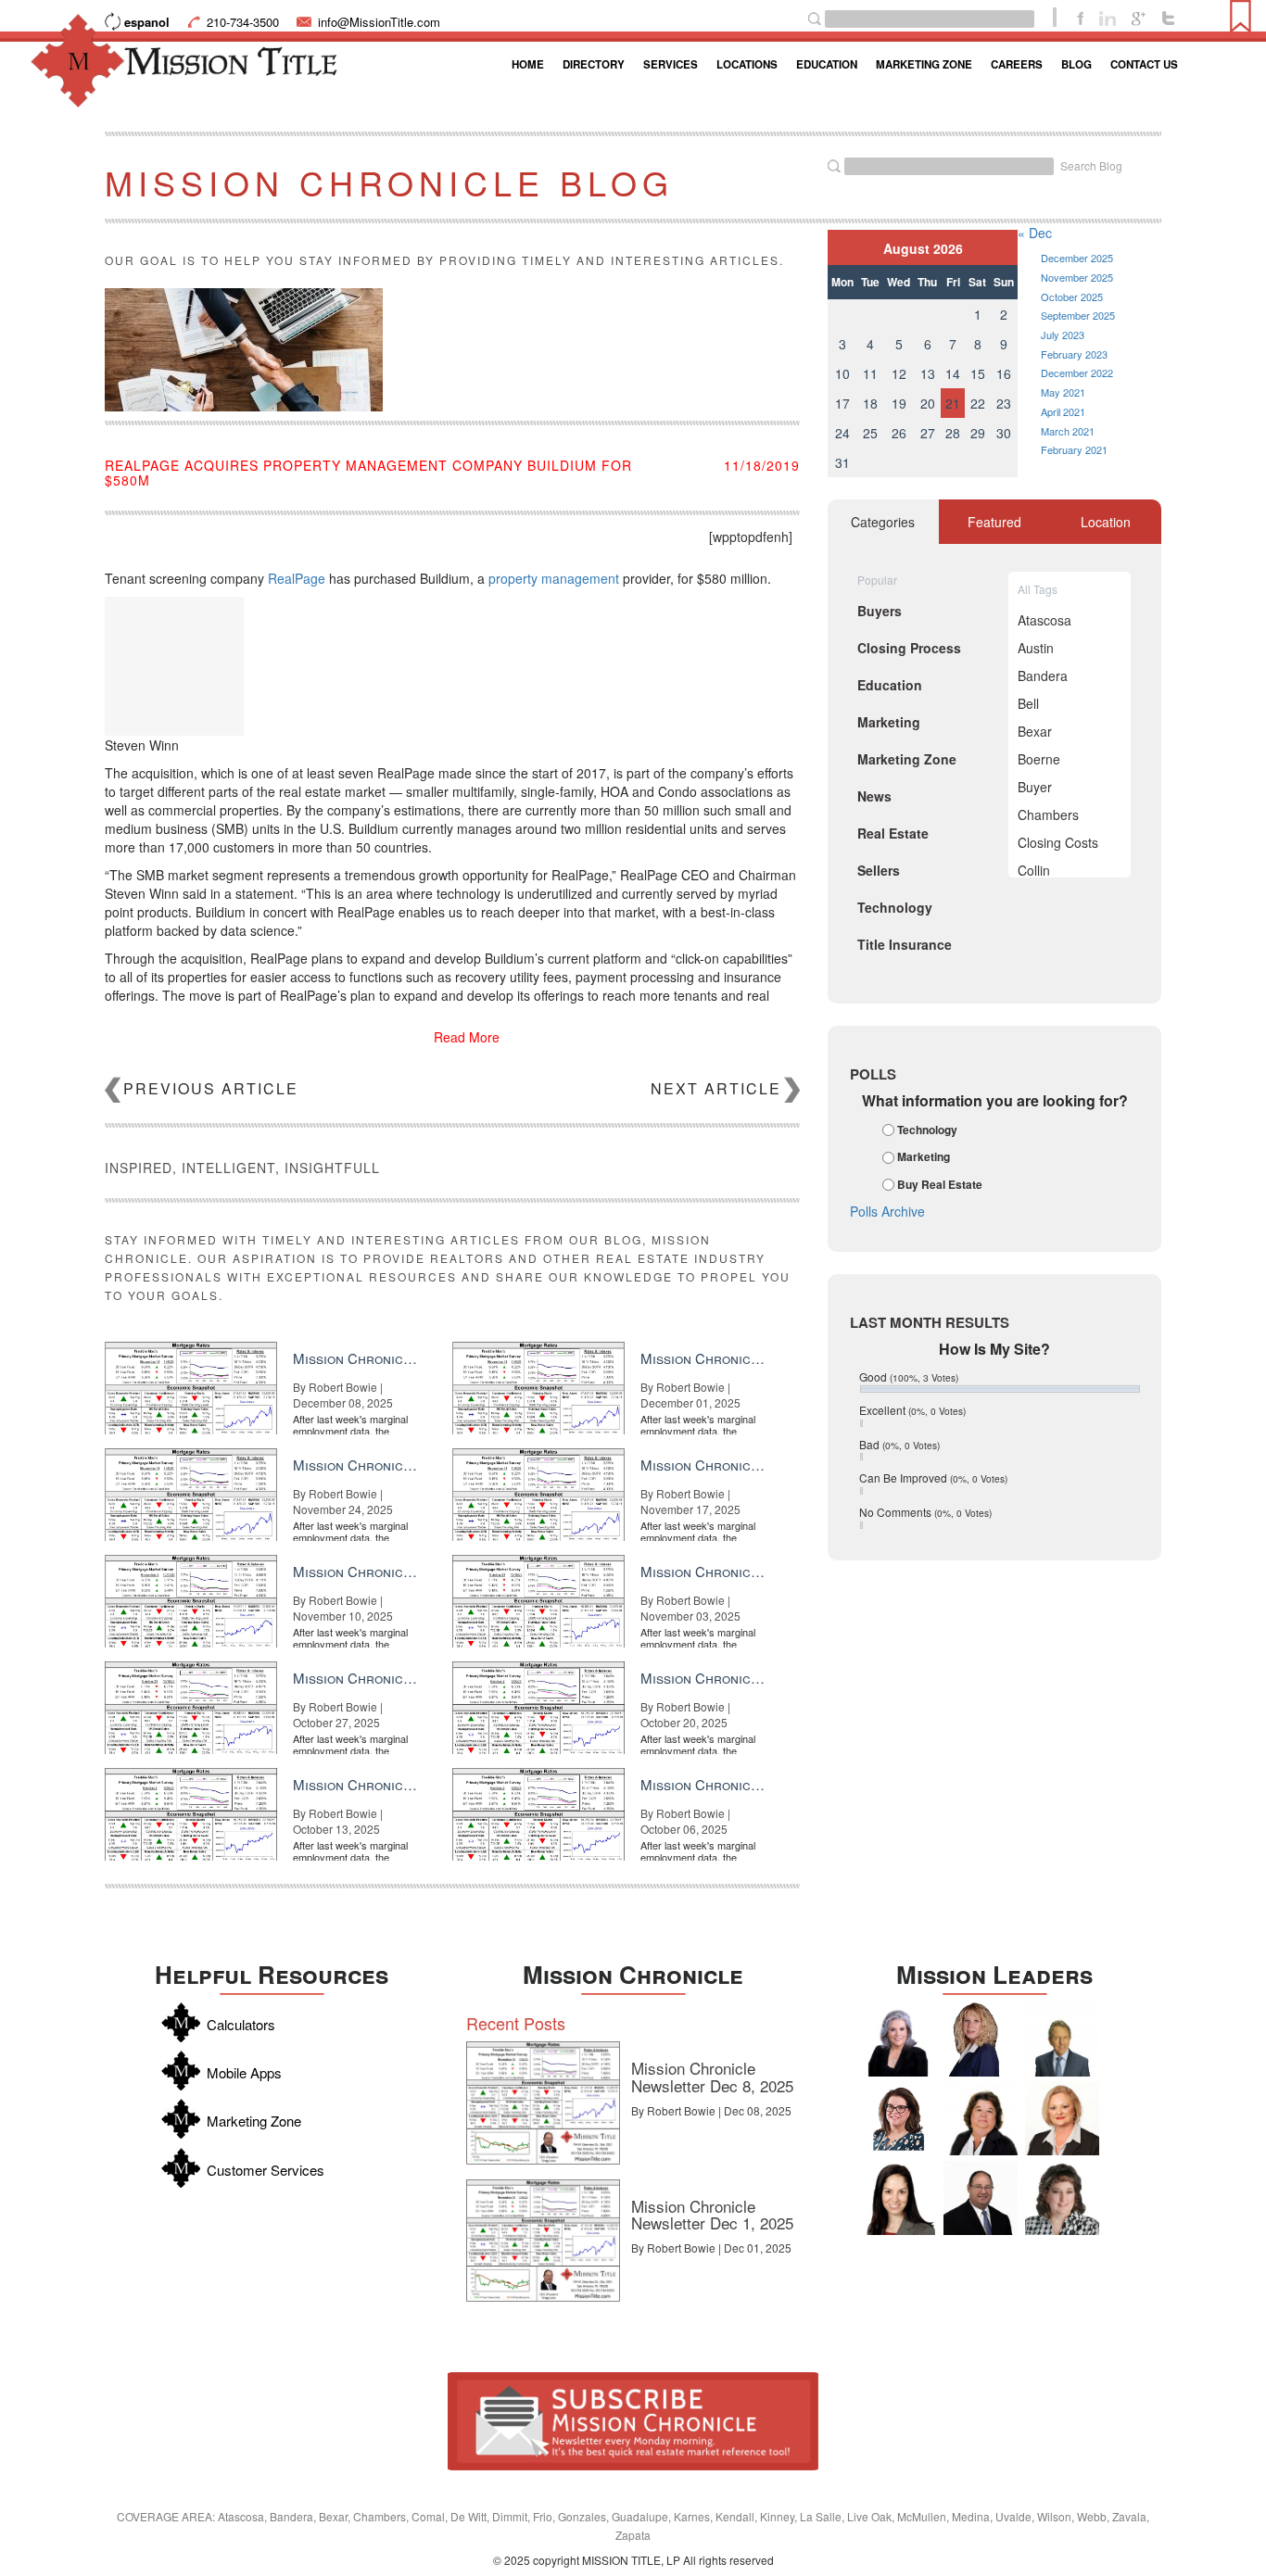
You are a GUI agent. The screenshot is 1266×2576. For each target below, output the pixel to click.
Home (528, 64)
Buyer (1035, 787)
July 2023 (1063, 335)
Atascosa (1044, 620)
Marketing (924, 1157)
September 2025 (1078, 315)
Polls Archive (887, 1211)
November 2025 (1077, 277)
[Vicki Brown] (1062, 2118)
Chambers (1048, 814)
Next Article (716, 1088)
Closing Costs (1058, 842)
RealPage (297, 578)
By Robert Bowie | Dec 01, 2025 (711, 2248)
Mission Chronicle (633, 1974)
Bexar (1035, 731)
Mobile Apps (244, 2072)
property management (554, 578)
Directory (594, 64)
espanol (147, 22)
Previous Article (211, 1088)
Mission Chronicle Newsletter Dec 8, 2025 (712, 2077)
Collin (1034, 870)
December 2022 (1077, 373)
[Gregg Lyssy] (981, 2198)
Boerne (1039, 759)
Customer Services (266, 2170)
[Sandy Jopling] (981, 2118)
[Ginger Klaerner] (1062, 2198)
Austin (1036, 648)
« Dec (1035, 233)
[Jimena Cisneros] (898, 2198)
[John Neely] (1062, 2039)
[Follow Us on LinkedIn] (1108, 17)
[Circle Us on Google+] (1139, 17)
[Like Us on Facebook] (1080, 17)
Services (671, 64)
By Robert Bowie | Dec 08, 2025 (711, 2110)
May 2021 (1063, 392)
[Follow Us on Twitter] (1168, 17)
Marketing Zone (924, 64)
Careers (1017, 64)
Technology (927, 1130)
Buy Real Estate (940, 1184)
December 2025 (1077, 258)
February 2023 (1074, 354)
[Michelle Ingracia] (981, 2039)
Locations (747, 64)
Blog (1076, 64)
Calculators (241, 2024)
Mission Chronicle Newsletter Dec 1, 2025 (712, 2215)
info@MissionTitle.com (379, 22)
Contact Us (1144, 64)
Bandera (1043, 676)
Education (827, 64)
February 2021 (1074, 449)
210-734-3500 (243, 22)
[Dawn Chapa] (898, 2118)
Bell (1028, 703)
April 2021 (1063, 411)
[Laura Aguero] (898, 2039)
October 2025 (1072, 297)
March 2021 (1068, 431)
